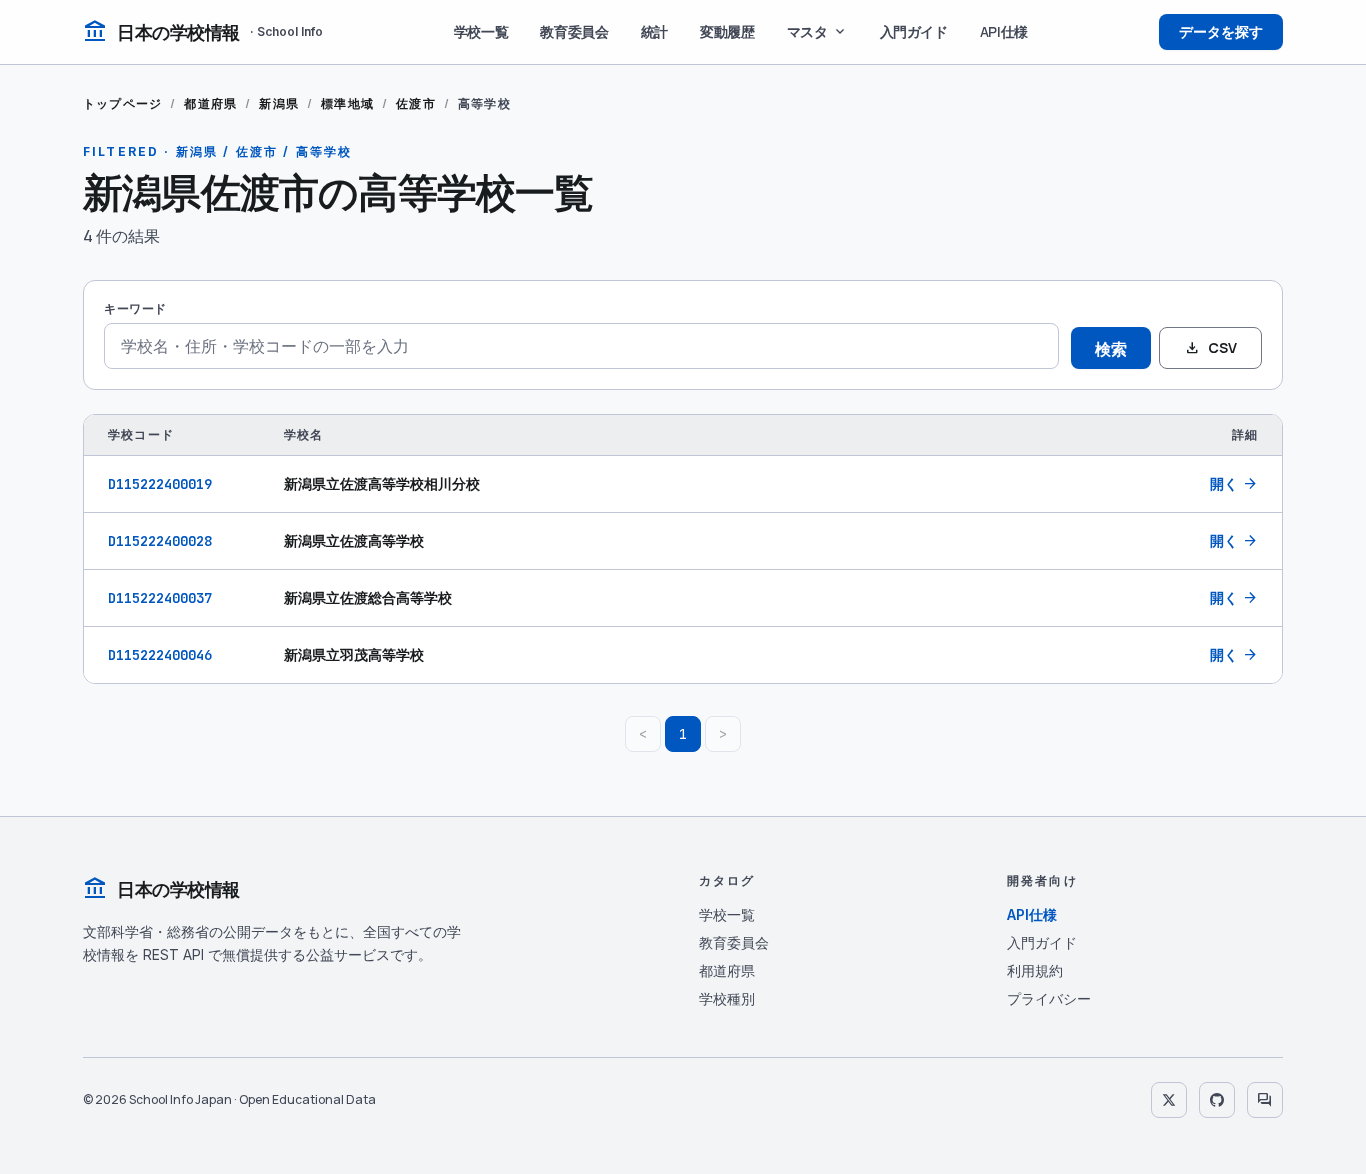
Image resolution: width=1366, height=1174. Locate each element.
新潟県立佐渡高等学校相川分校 (382, 483)
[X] (1169, 1100)
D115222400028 (160, 541)
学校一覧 (481, 31)
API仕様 (1004, 31)
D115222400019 (160, 484)
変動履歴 (727, 31)
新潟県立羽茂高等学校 (354, 654)
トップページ (122, 103)
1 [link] (683, 734)
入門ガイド (914, 31)
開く (1234, 484)
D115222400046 (160, 655)
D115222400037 (160, 598)
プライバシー (1049, 998)
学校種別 (727, 998)
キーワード (135, 308)
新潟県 (279, 103)
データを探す (1221, 31)
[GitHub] (1217, 1100)
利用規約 (1035, 970)
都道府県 (210, 103)
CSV (1210, 348)
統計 (654, 31)
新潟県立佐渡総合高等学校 (368, 597)
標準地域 (347, 103)
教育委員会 (574, 31)
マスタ (817, 32)
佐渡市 (416, 103)
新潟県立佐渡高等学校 (354, 540)
